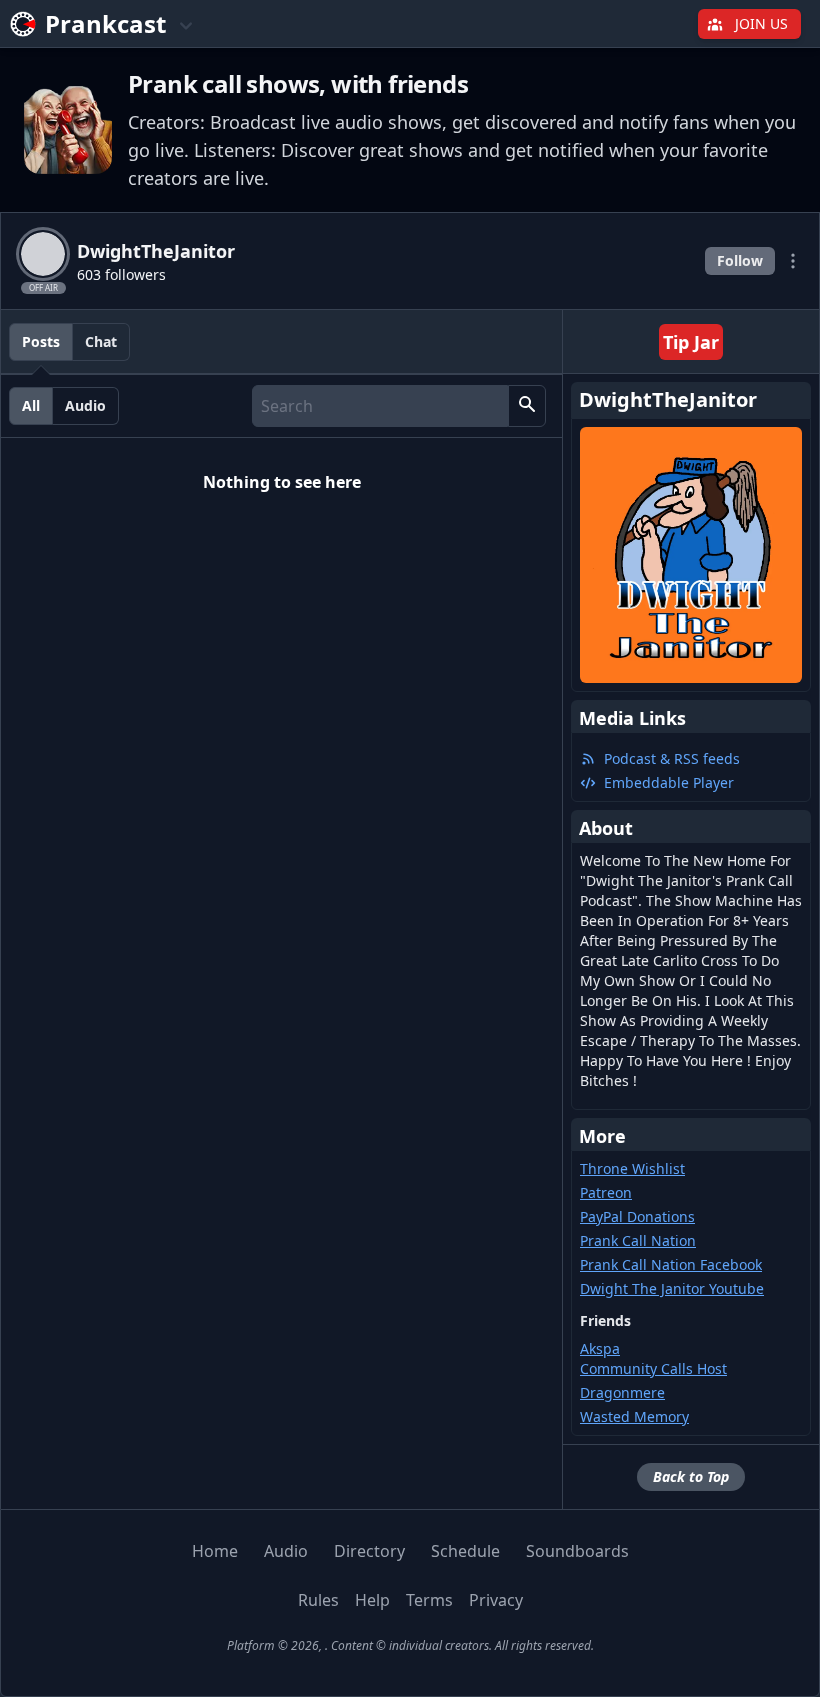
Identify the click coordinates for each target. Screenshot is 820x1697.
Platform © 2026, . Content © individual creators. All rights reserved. (410, 1645)
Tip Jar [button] (691, 342)
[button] (527, 406)
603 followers (121, 274)
